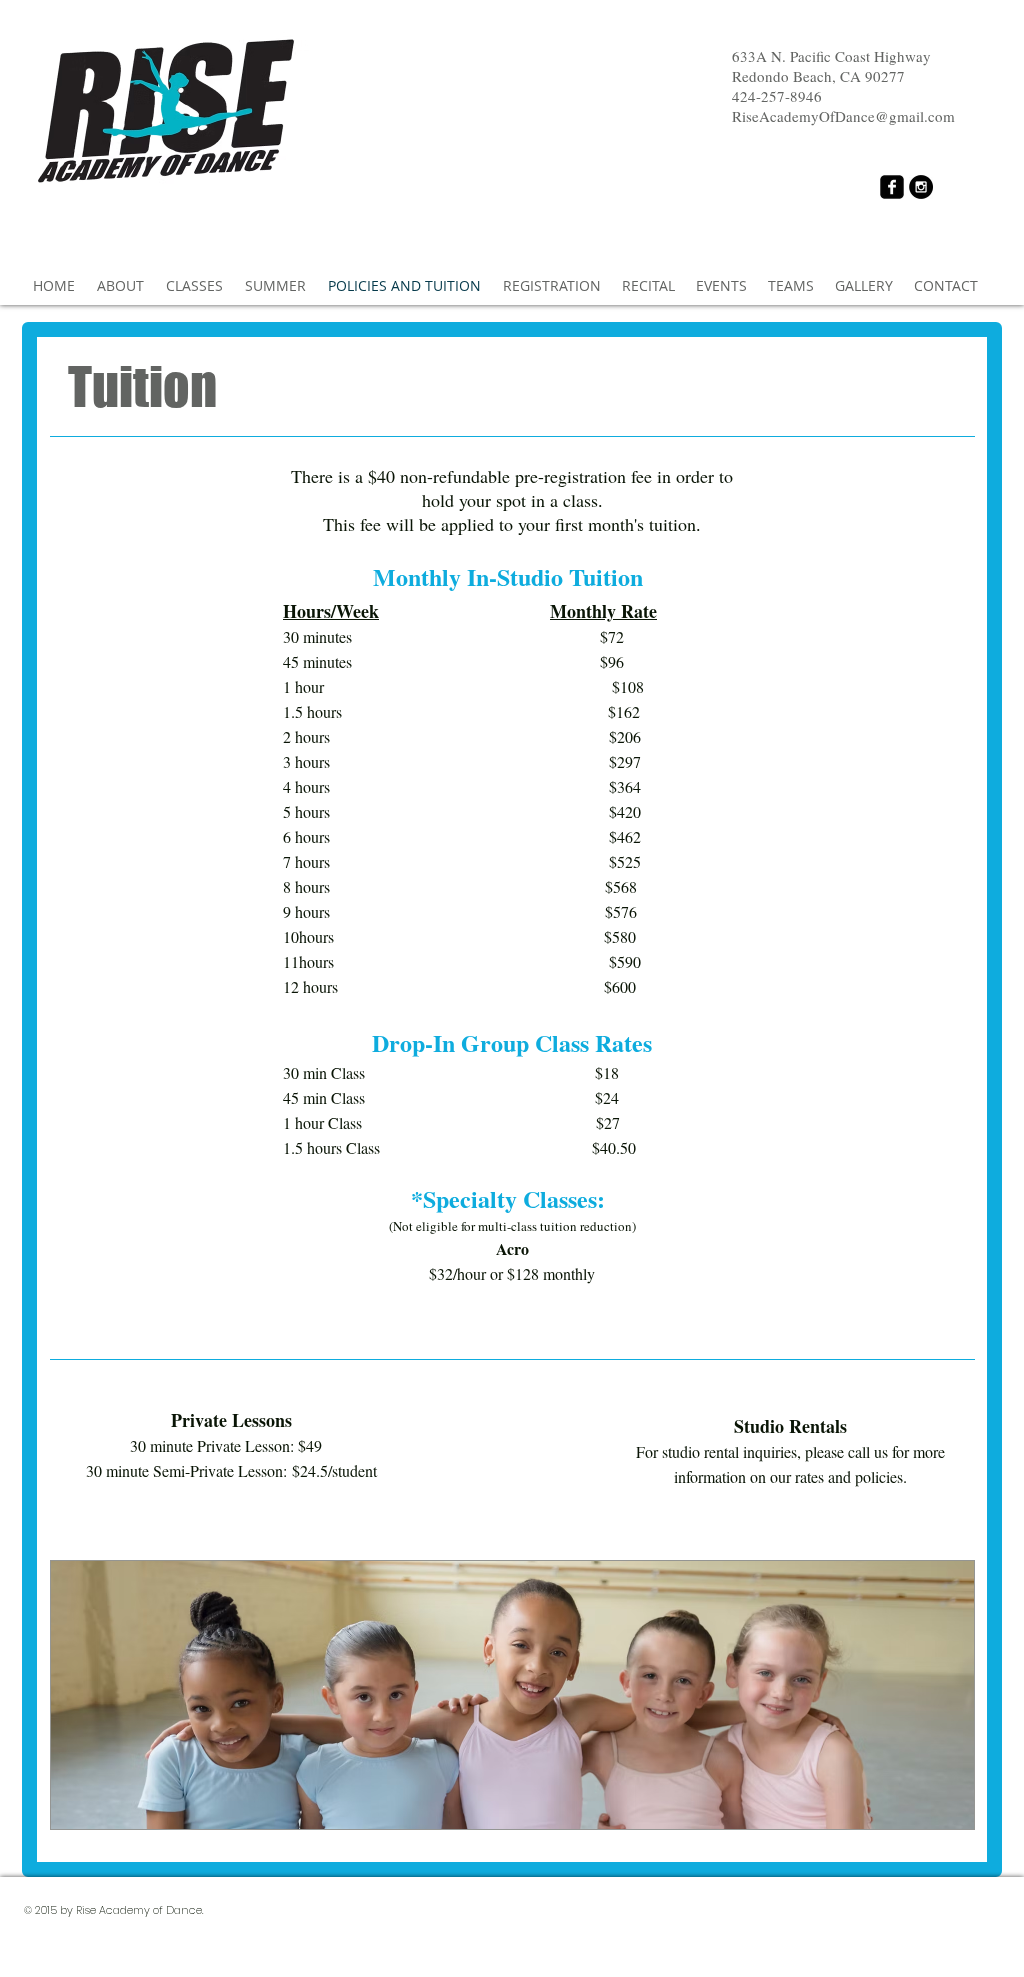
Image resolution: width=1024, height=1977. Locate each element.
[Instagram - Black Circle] (921, 187)
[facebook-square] (892, 187)
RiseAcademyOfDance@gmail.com (843, 116)
